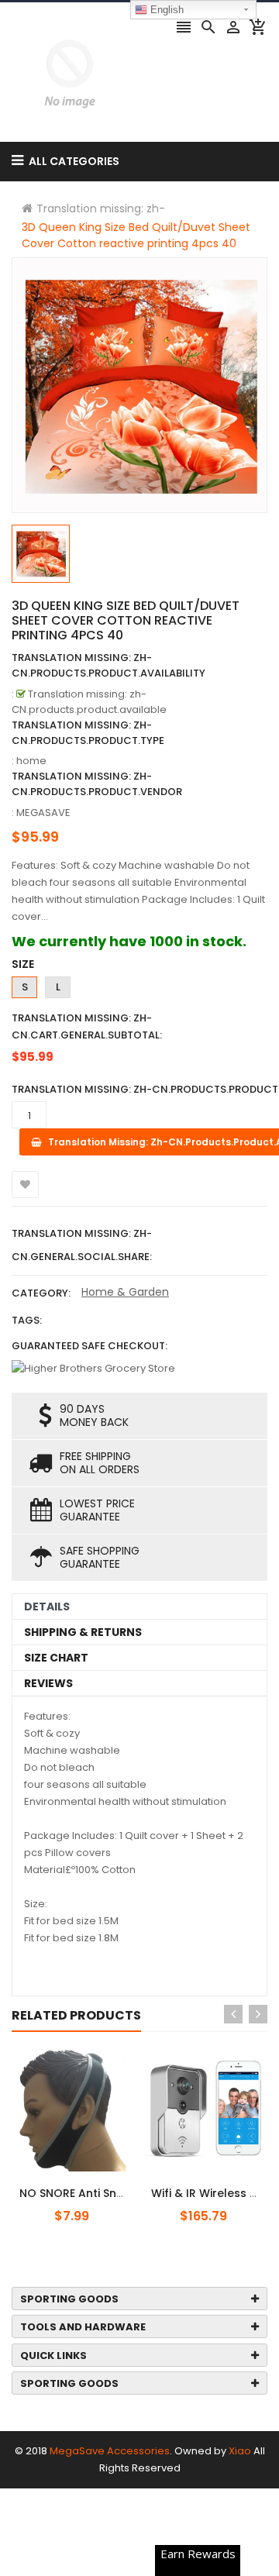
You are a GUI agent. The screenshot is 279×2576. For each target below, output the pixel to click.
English (165, 10)
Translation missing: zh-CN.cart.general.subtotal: (87, 1026)
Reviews (48, 1683)
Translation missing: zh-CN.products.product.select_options (111, 2185)
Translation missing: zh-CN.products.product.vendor (97, 784)
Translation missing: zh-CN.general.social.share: (82, 1245)
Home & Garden (125, 1292)
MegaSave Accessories (110, 2451)
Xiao (240, 2451)
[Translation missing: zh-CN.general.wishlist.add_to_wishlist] (25, 1185)
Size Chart (56, 1658)
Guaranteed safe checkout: (90, 1346)
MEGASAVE (43, 813)
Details (47, 1607)
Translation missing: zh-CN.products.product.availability (108, 665)
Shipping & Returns (83, 1632)
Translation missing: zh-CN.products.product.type (88, 733)
